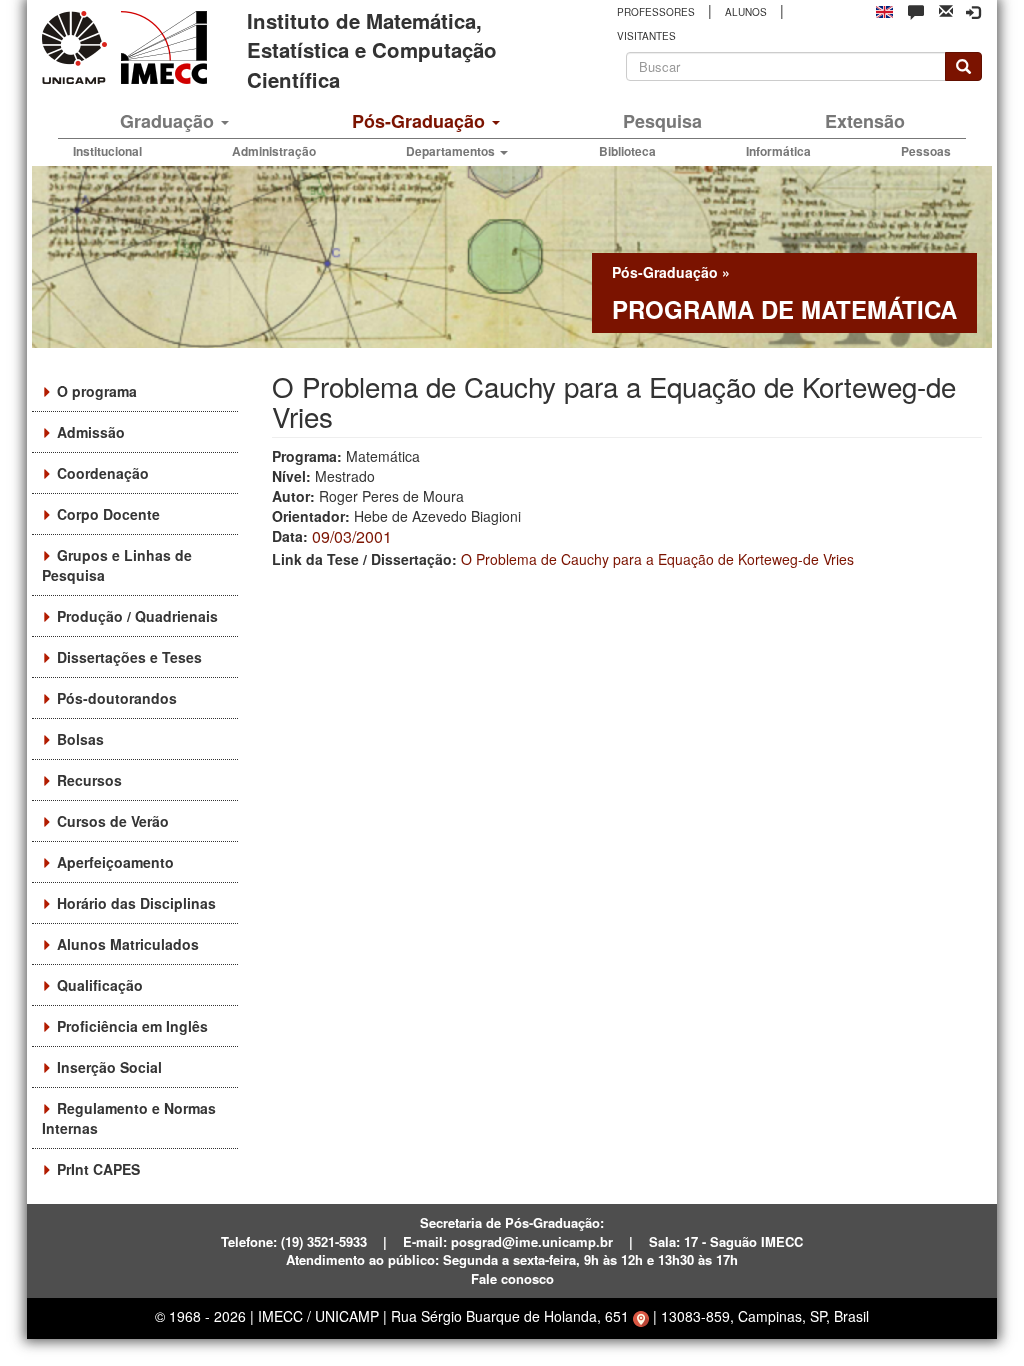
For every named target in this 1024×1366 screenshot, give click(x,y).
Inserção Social (109, 1067)
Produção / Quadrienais (137, 616)
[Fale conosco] (916, 11)
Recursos (89, 780)
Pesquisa (662, 121)
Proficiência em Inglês (132, 1026)
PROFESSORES (656, 12)
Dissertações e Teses (129, 657)
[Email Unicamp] (946, 9)
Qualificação (100, 985)
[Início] (160, 47)
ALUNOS (746, 12)
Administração (274, 151)
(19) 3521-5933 (324, 1241)
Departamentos (452, 151)
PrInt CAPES (98, 1169)
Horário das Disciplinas (136, 903)
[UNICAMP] (78, 47)
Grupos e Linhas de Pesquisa (117, 565)
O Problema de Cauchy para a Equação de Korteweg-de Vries (657, 559)
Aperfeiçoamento (115, 862)
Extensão (865, 121)
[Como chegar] (641, 1316)
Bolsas (80, 739)
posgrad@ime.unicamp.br (532, 1241)
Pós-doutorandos (117, 698)
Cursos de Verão (113, 821)
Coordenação (103, 473)
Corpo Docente (108, 514)
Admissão (91, 432)
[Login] (973, 12)
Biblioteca (627, 151)
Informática (778, 151)
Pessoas (926, 151)
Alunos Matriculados (128, 944)
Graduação (169, 121)
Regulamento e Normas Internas (129, 1118)
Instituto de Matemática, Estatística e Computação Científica (372, 49)
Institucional (107, 151)
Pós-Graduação (421, 121)
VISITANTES (646, 36)
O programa (97, 391)
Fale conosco (512, 1278)
